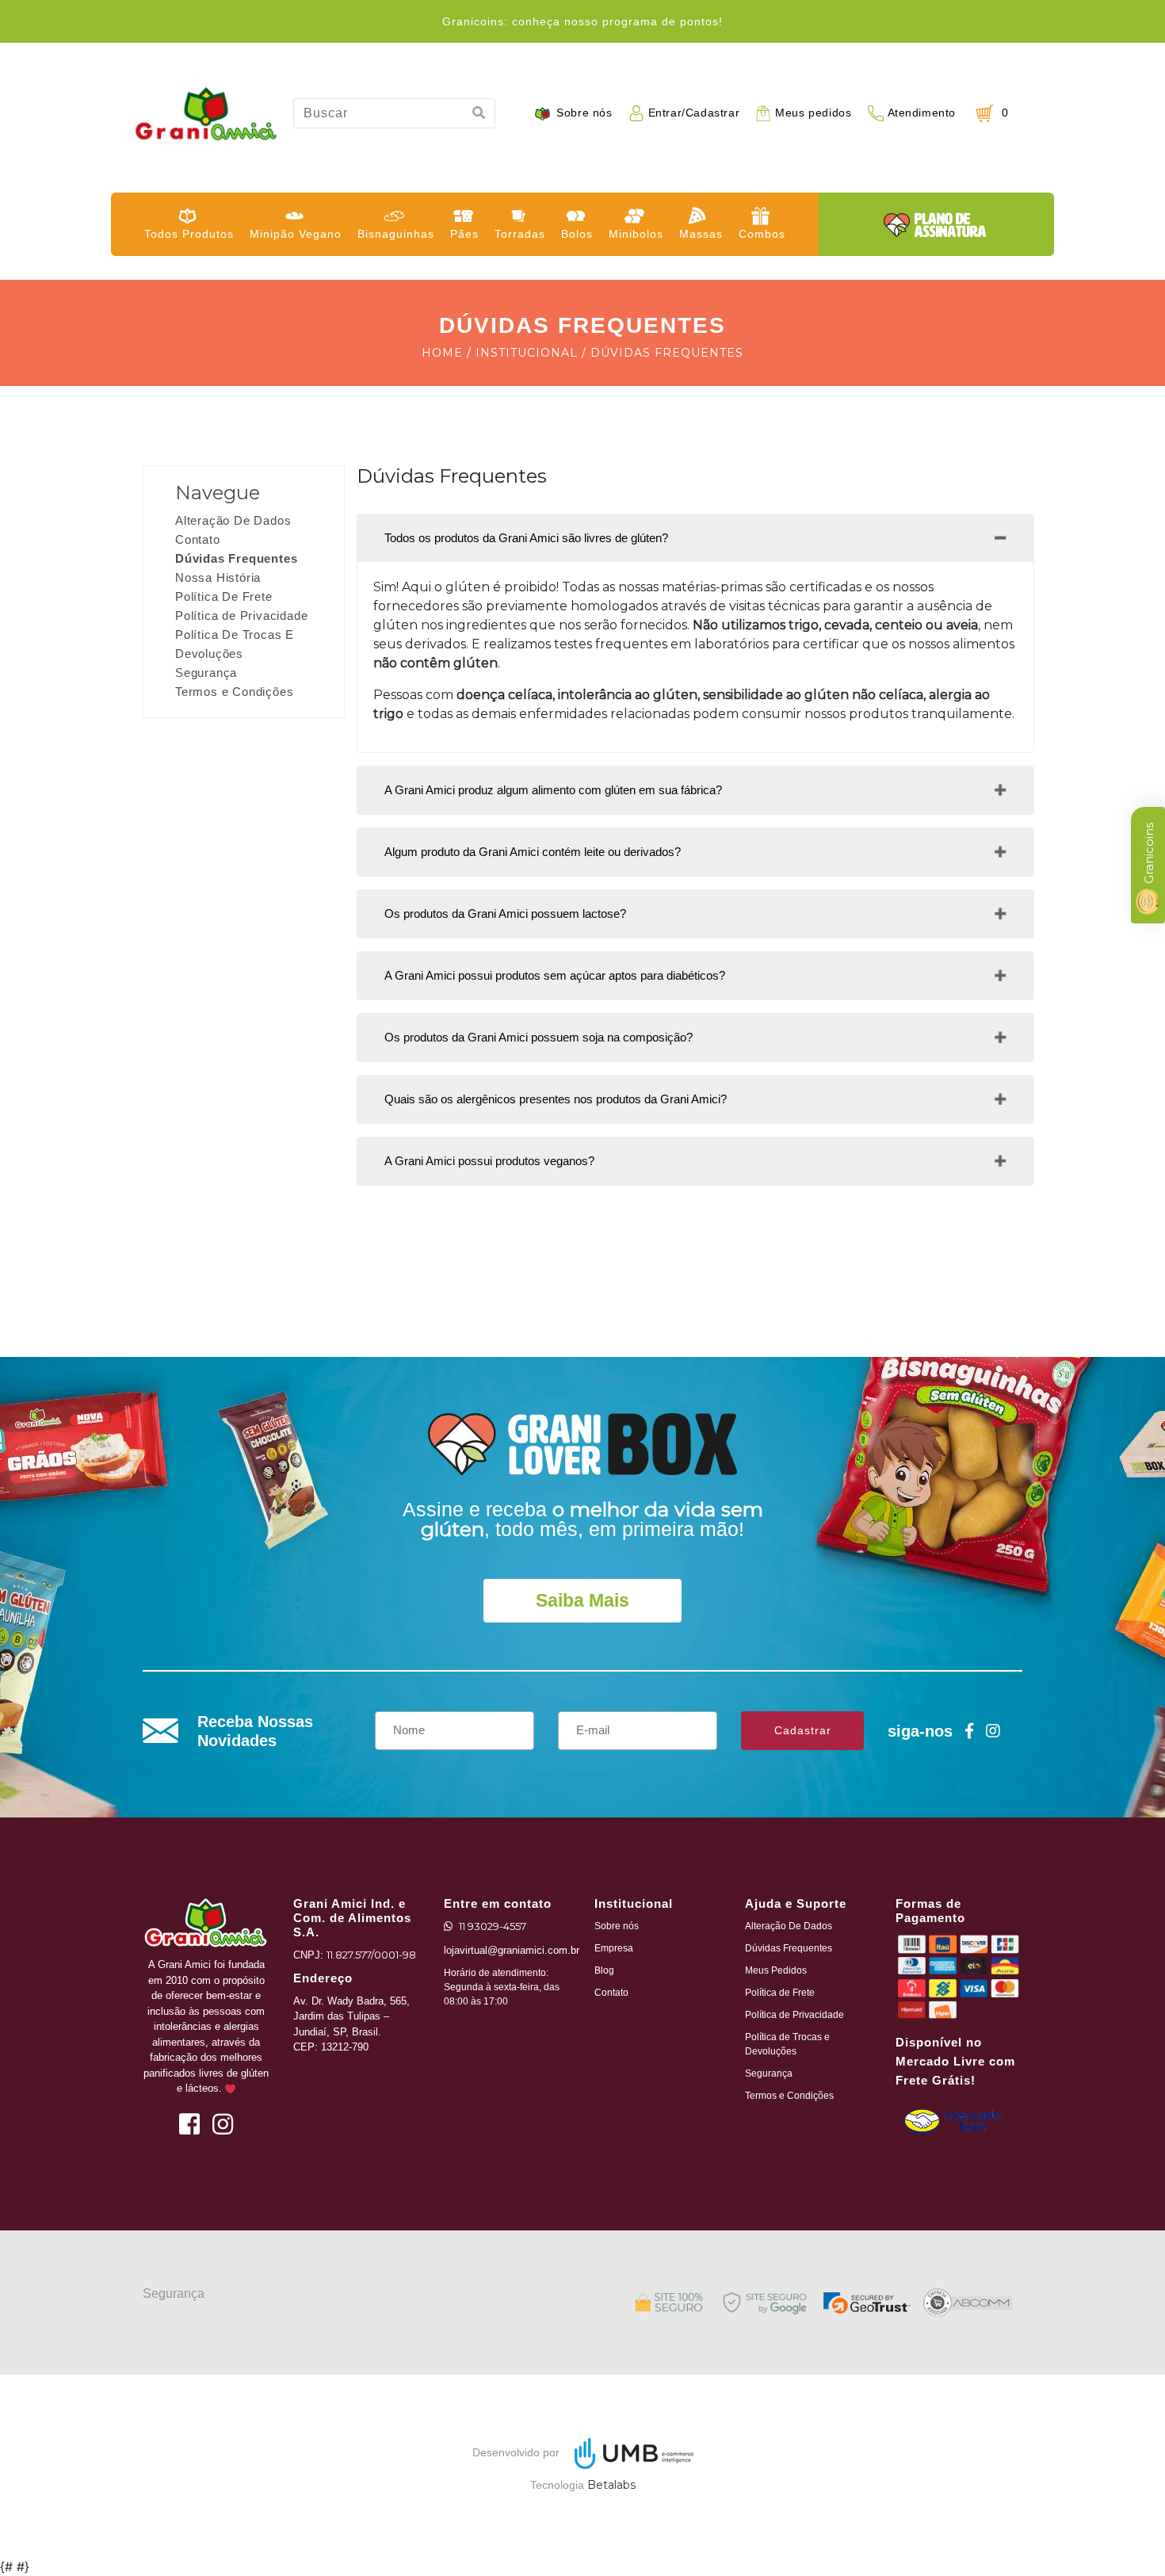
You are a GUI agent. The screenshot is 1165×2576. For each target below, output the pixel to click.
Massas (701, 234)
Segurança (206, 673)
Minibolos (636, 234)
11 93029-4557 (493, 1926)
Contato (198, 539)
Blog (604, 1970)
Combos (762, 234)
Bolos (577, 234)
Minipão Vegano (296, 234)
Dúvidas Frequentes (236, 558)
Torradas (520, 234)
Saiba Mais (582, 1600)
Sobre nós (584, 113)
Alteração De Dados (233, 520)
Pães (464, 234)
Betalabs (611, 2485)
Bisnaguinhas (396, 234)
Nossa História (218, 577)
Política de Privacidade (241, 615)
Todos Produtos (189, 234)
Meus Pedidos (776, 1970)
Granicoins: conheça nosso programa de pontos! (582, 21)
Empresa (614, 1948)
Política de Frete (780, 1993)
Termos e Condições (234, 692)
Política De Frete (224, 596)
